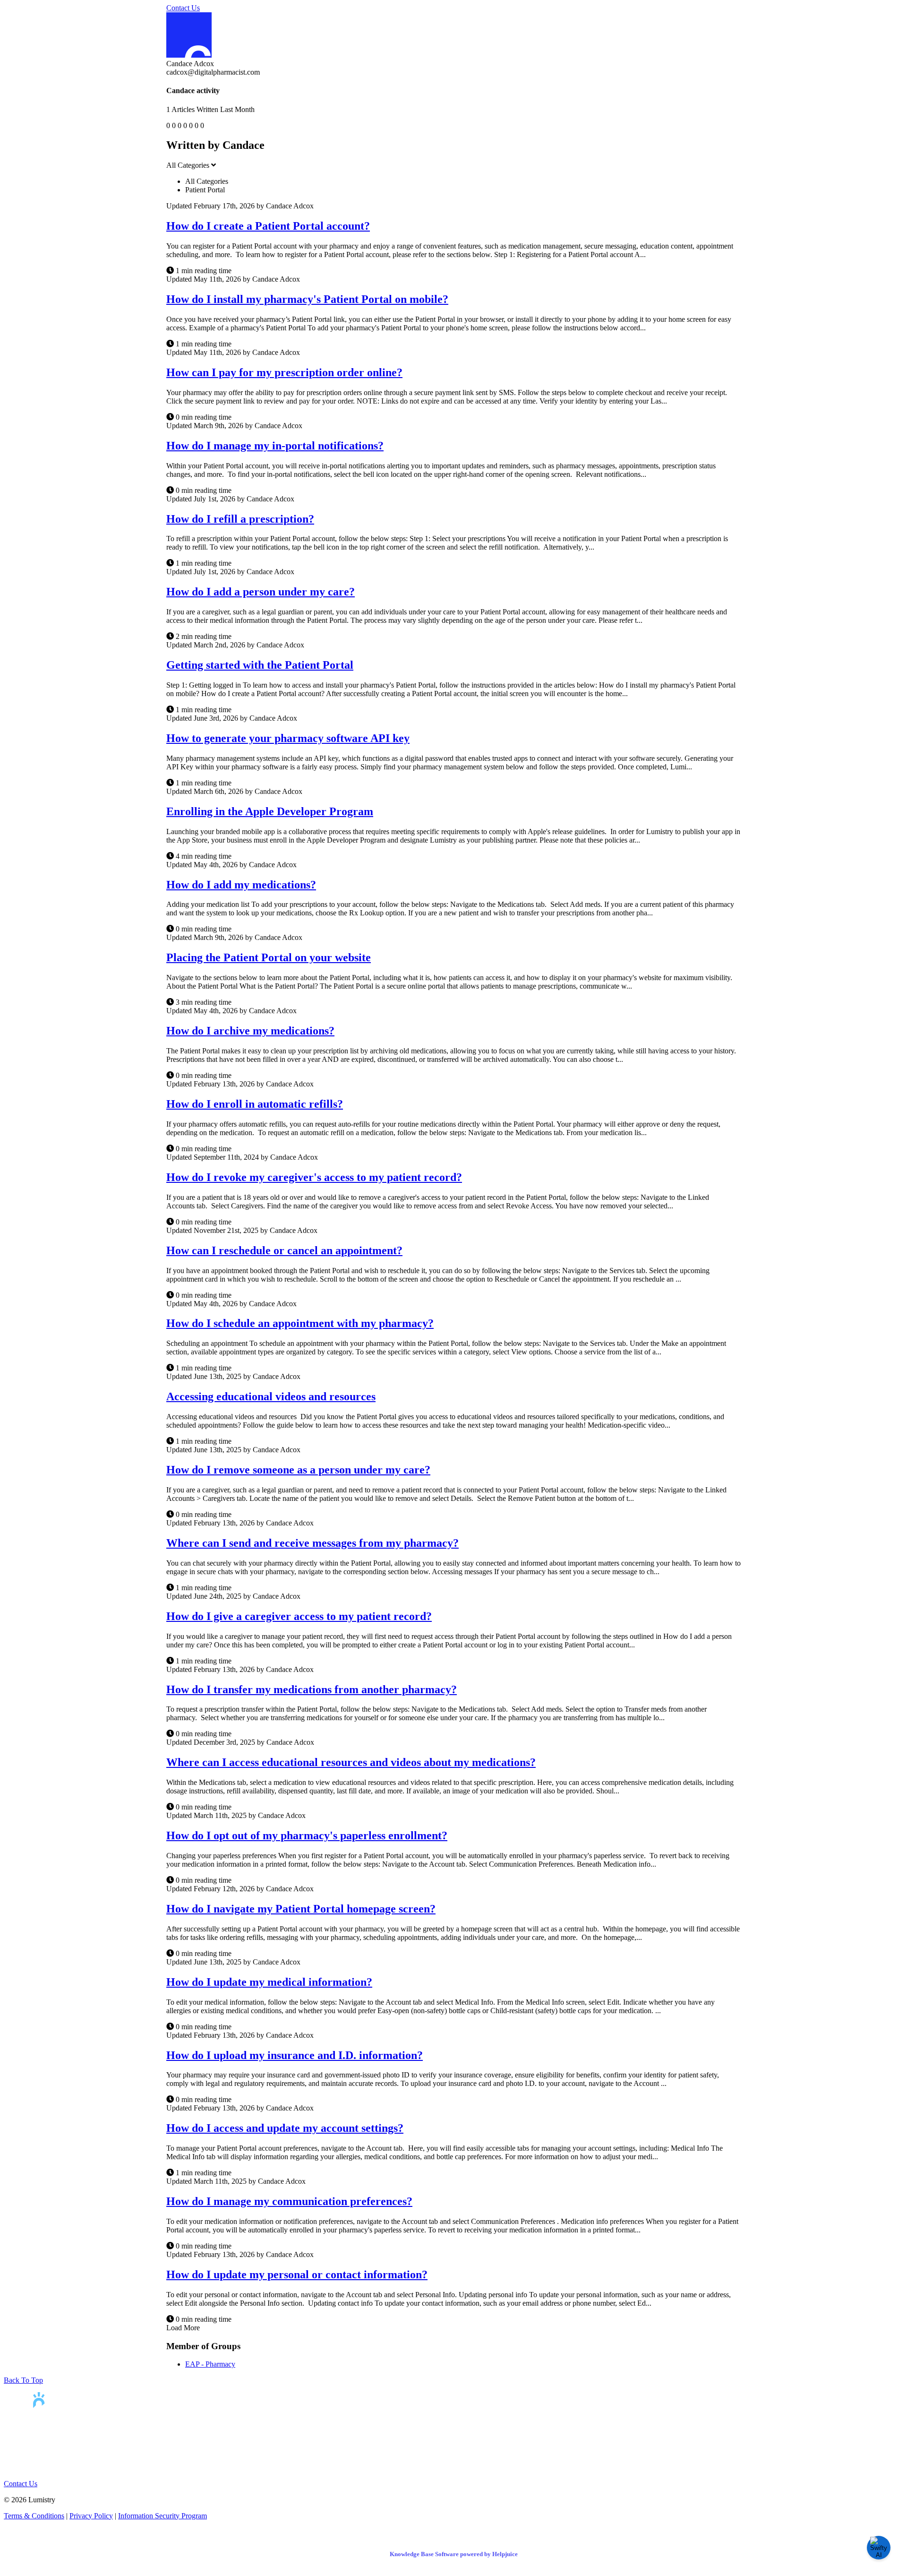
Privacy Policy (91, 2516)
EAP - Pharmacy (210, 2364)
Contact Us (183, 8)
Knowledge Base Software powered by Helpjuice (454, 2554)
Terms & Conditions (34, 2516)
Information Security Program (163, 2516)
